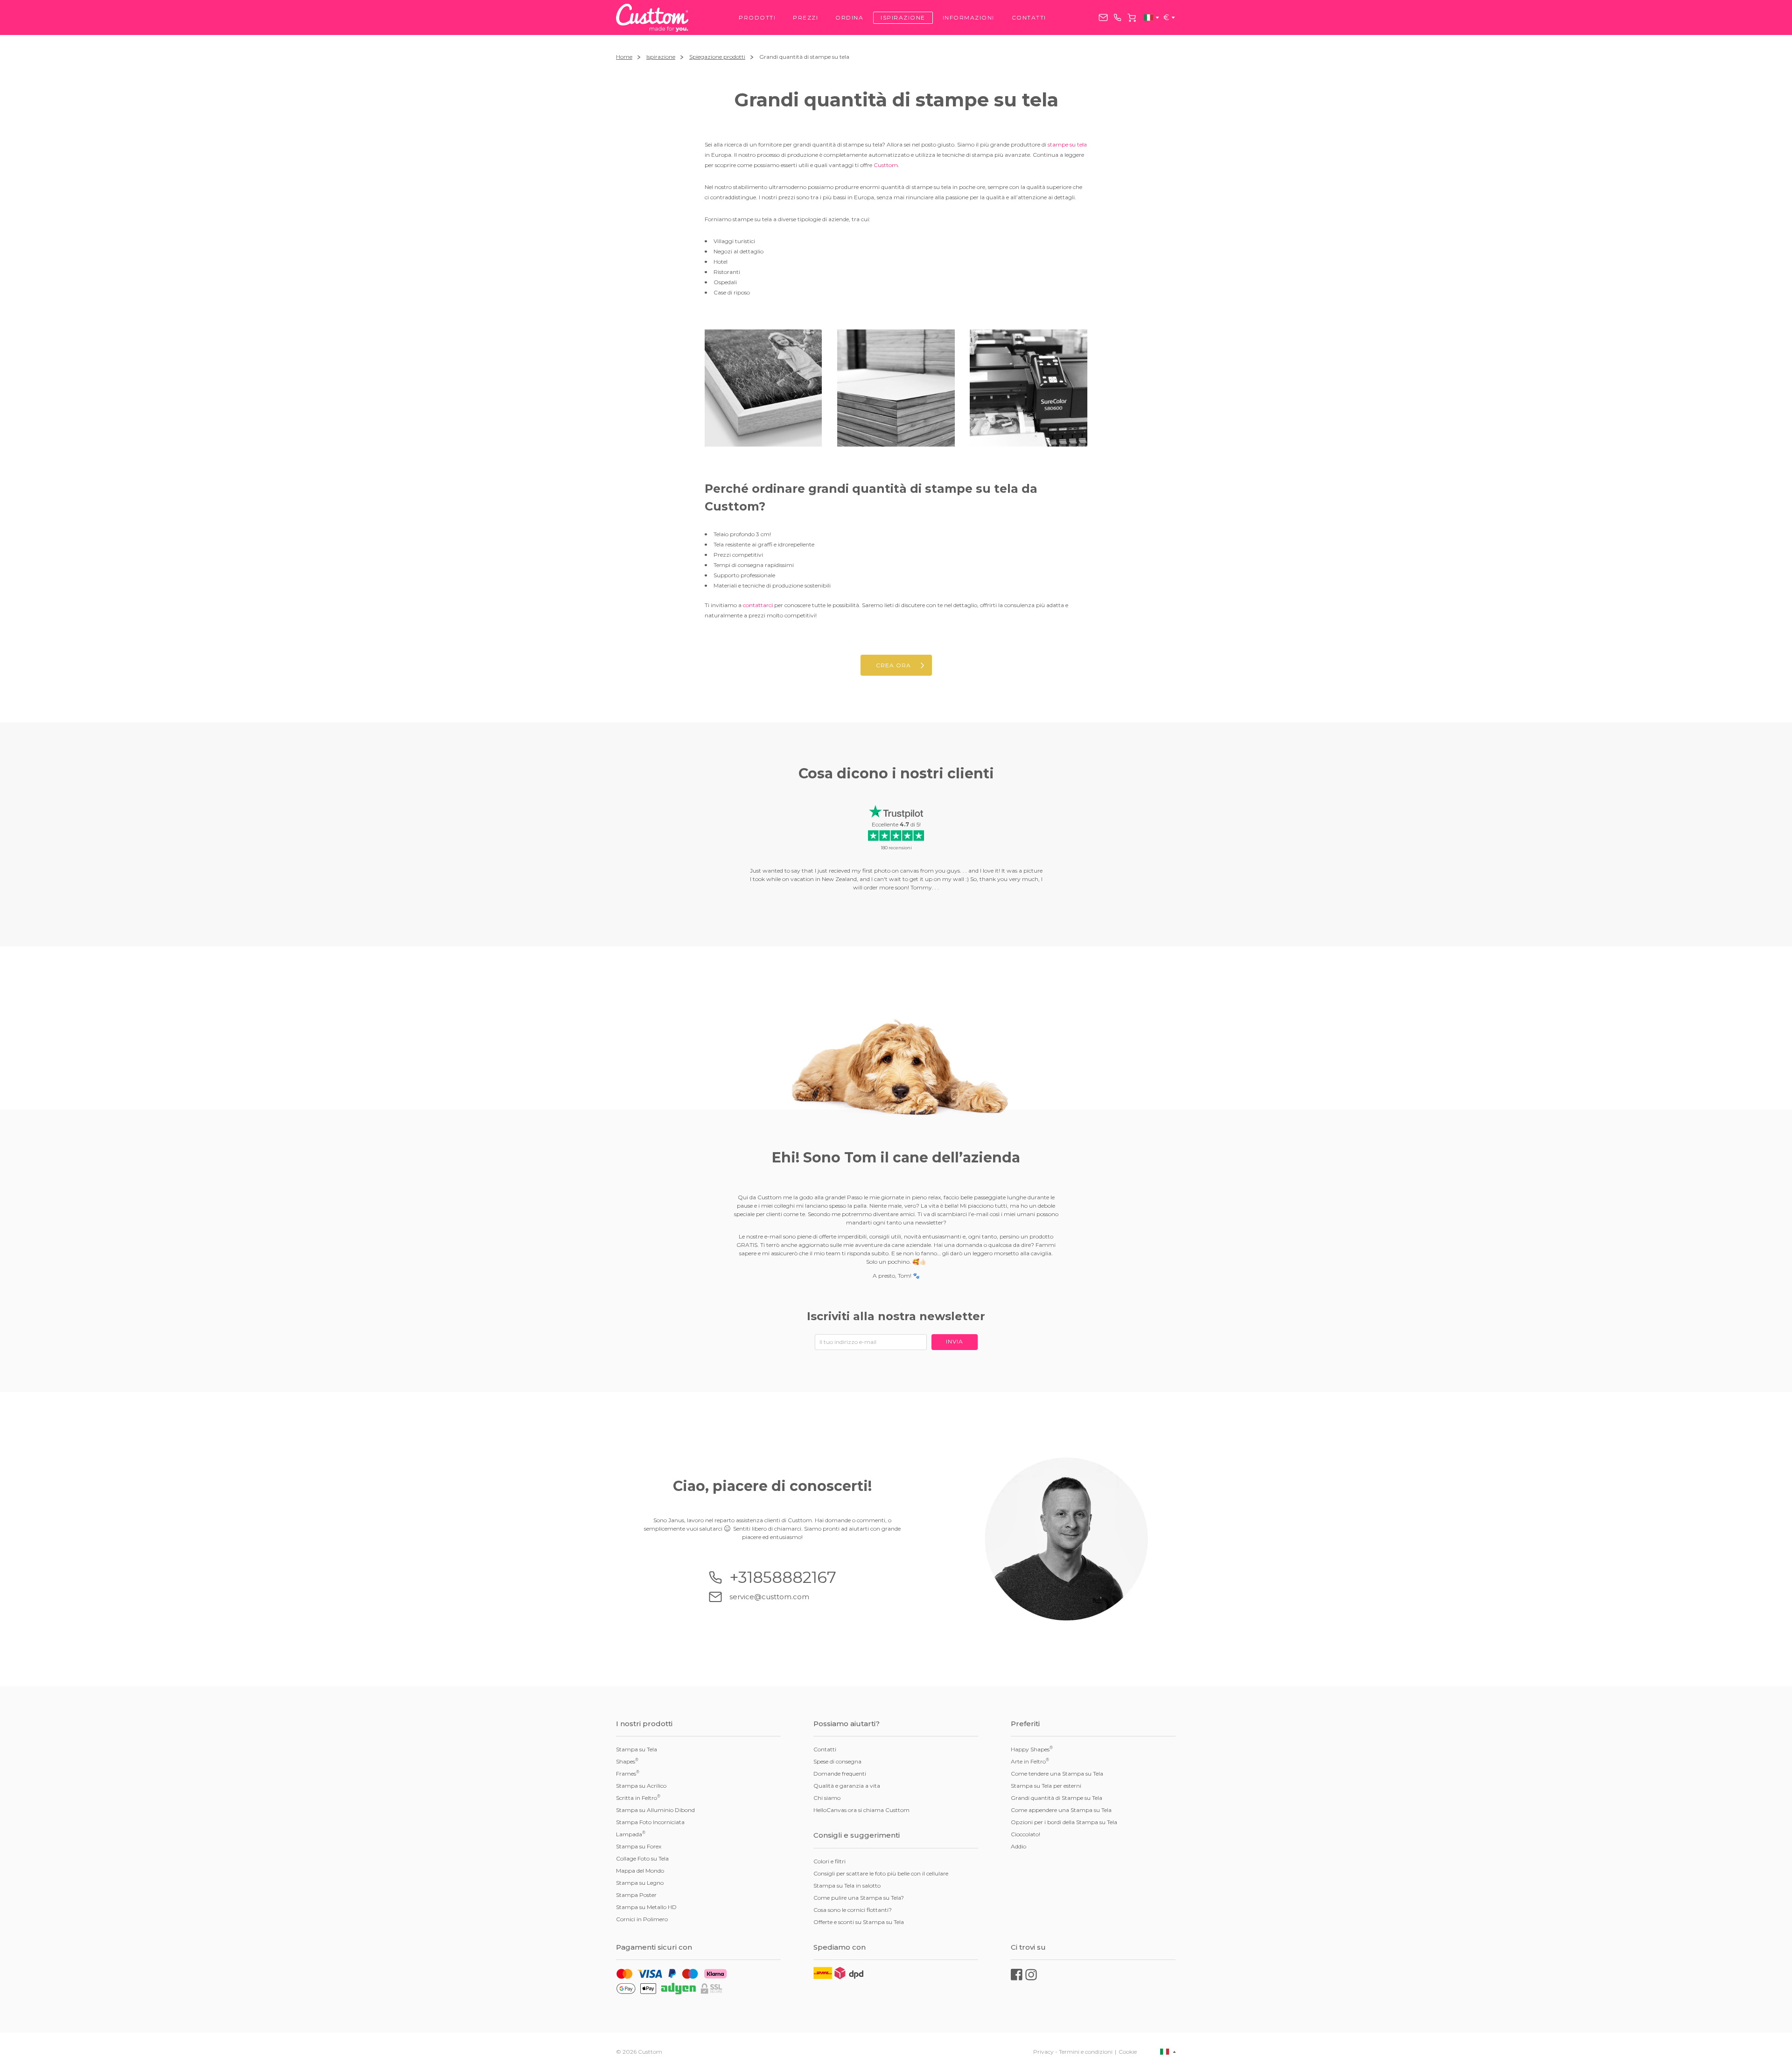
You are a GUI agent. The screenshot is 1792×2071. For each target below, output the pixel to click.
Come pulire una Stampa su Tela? (859, 1898)
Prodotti (757, 17)
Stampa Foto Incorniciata (650, 1822)
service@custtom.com (1103, 17)
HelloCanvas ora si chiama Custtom (861, 1810)
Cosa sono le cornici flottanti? (853, 1910)
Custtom (886, 165)
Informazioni (969, 17)
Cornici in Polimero (642, 1919)
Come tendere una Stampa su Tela (1057, 1774)
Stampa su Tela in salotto (847, 1886)
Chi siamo (827, 1798)
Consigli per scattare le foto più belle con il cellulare (881, 1873)
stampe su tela (1067, 144)
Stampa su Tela (637, 1749)
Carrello (1132, 18)
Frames (628, 1773)
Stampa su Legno (640, 1883)
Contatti (1029, 17)
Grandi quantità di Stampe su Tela (1057, 1798)
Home (624, 57)
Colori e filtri (829, 1861)
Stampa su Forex (639, 1846)
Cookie (1128, 2052)
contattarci (758, 605)
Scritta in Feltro (638, 1798)
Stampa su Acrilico (641, 1786)
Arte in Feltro (1030, 1761)
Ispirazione (903, 17)
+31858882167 (1117, 17)
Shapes (627, 1761)
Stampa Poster (636, 1895)
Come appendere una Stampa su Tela (1061, 1810)
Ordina (849, 17)
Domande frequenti (840, 1774)
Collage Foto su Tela (642, 1858)
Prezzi (805, 17)
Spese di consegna (837, 1761)
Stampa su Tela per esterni (1046, 1786)
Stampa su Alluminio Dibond (655, 1810)
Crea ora (893, 665)
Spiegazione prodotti (717, 57)
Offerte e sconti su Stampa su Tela (859, 1922)
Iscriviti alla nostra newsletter (896, 1316)
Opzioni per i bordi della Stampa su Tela (1064, 1822)
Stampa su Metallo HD (646, 1907)
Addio (1018, 1846)
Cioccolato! (1025, 1834)
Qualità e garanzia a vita (847, 1786)
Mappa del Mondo (640, 1871)
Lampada (631, 1834)
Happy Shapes (1032, 1749)
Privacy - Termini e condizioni (1073, 2052)
